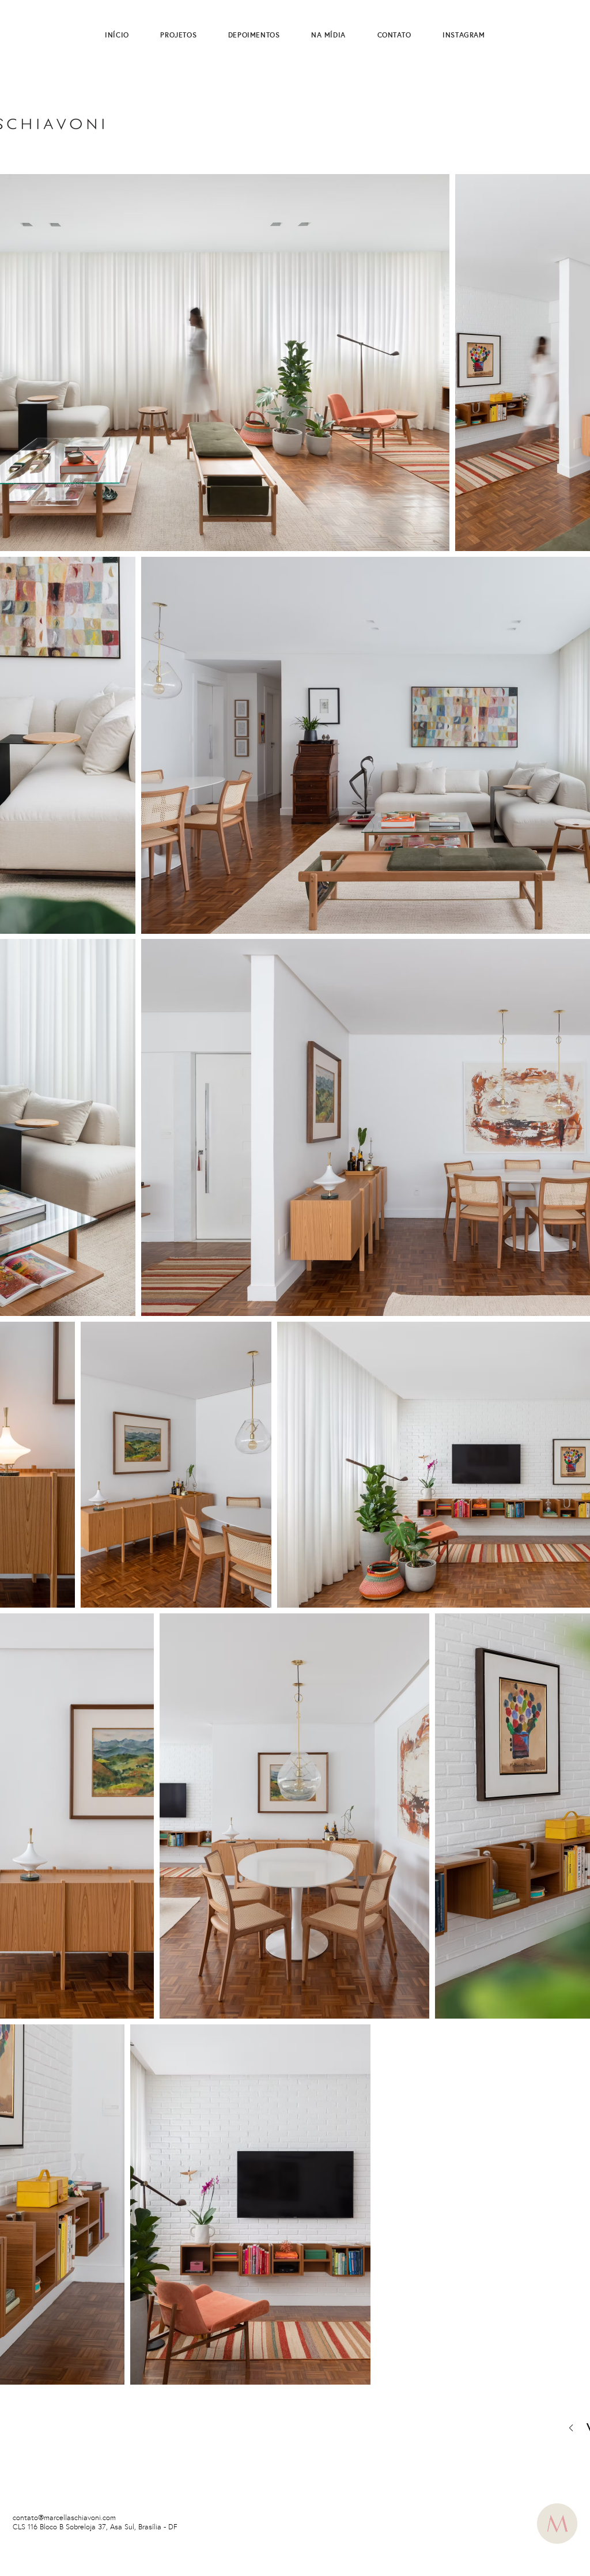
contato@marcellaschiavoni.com (64, 2518)
